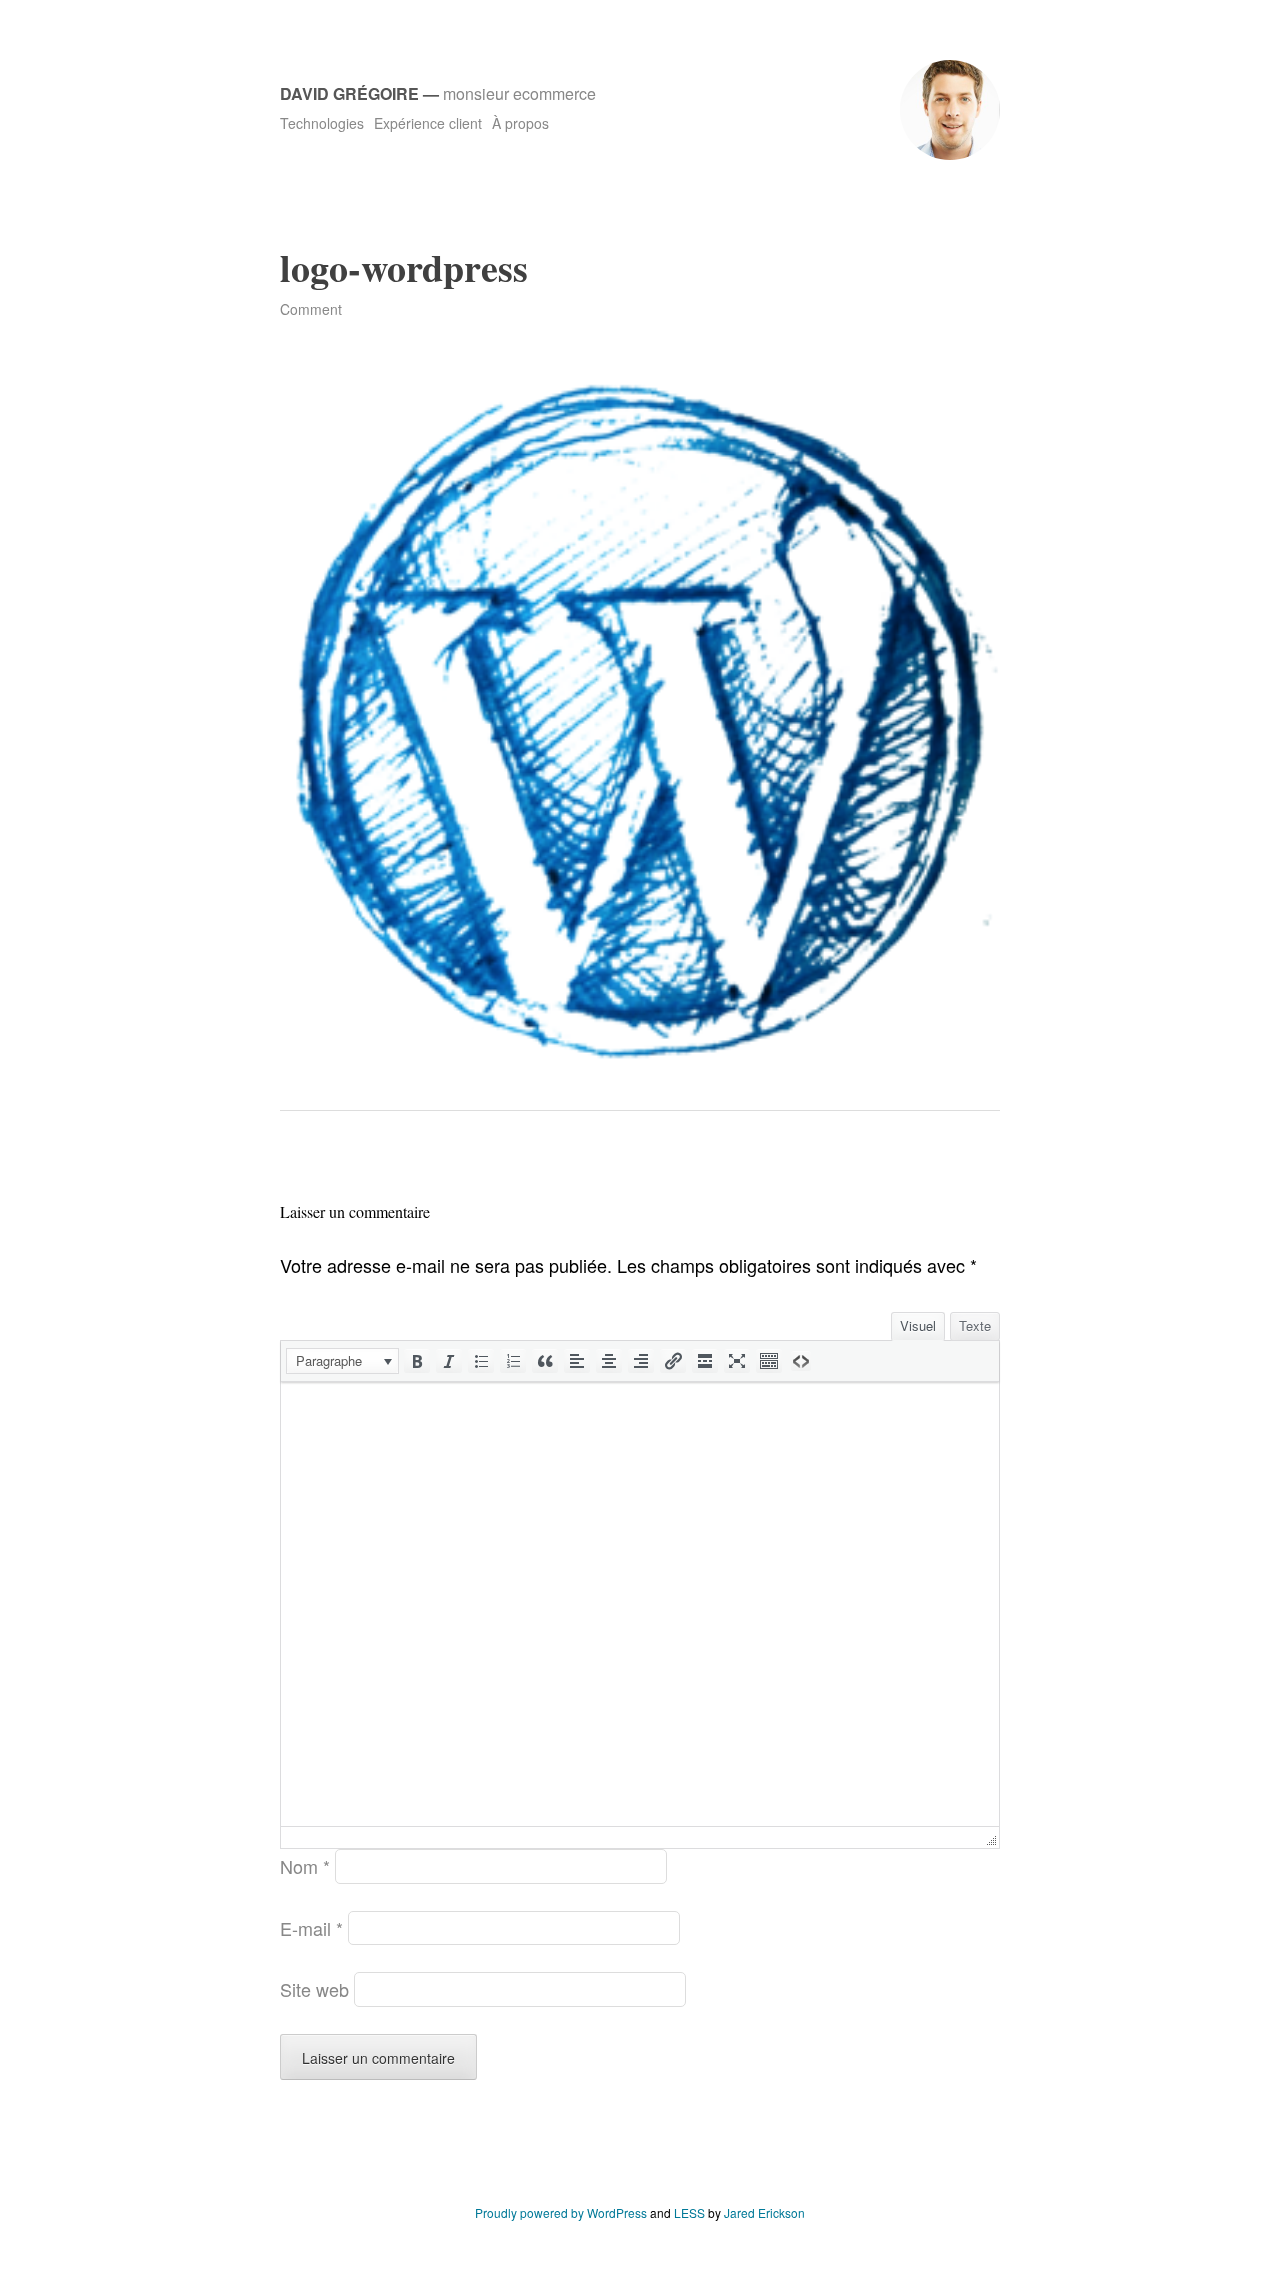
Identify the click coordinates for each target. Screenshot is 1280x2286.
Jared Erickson (764, 2212)
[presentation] (342, 1361)
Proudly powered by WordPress (561, 2212)
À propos (520, 123)
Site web (314, 1989)
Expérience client (428, 123)
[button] (342, 1361)
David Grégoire (349, 93)
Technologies (322, 123)
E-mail (311, 1928)
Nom (305, 1866)
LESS (689, 2212)
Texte (975, 1325)
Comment (311, 309)
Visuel (918, 1325)
